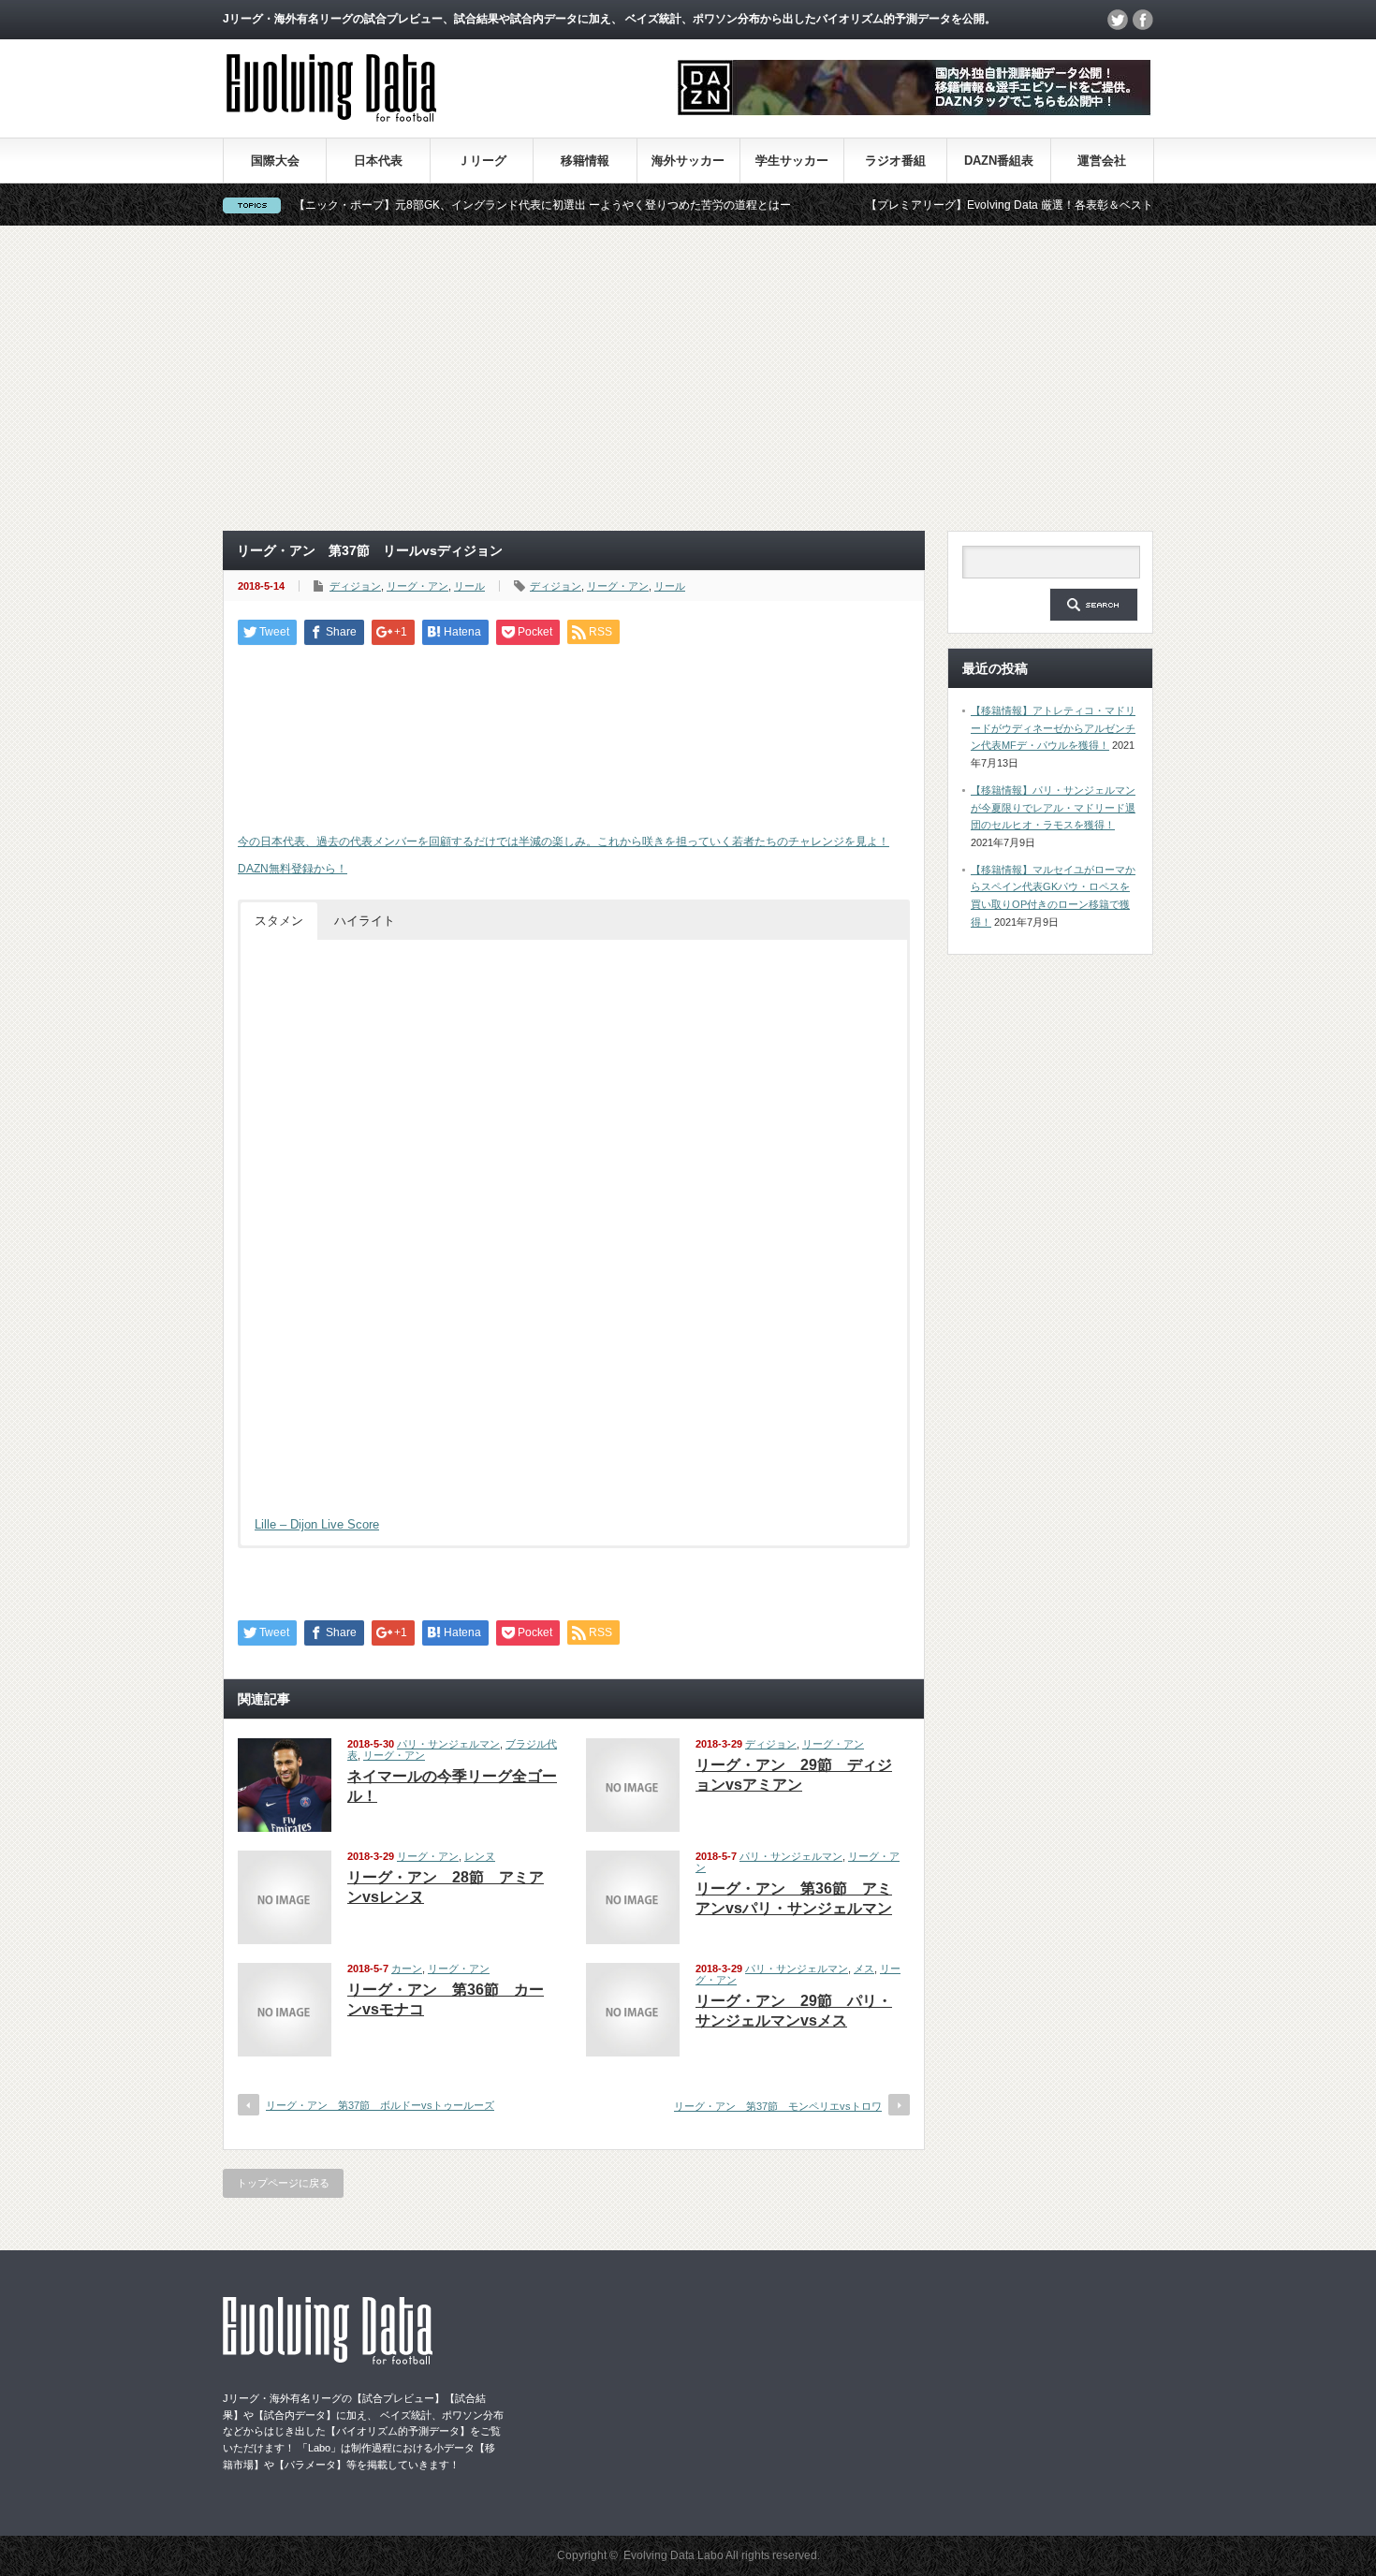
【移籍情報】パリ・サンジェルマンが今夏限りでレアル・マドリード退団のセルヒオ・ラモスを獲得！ (1053, 807)
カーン (407, 1969)
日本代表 (378, 161)
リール (469, 586)
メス (864, 1969)
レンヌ (480, 1856)
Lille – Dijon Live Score (317, 1524)
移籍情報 (585, 161)
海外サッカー (688, 161)
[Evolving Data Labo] (331, 117)
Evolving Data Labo (673, 2555)
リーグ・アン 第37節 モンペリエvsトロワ (778, 2106)
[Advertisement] (688, 378)
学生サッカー (792, 161)
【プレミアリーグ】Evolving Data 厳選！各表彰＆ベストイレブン (966, 205)
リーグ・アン (417, 586)
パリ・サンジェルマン (448, 1744)
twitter (1118, 20)
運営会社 (1102, 161)
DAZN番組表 (999, 161)
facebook (1143, 20)
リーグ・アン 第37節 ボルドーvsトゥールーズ (380, 2105)
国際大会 (275, 161)
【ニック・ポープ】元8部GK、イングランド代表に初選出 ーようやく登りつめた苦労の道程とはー (476, 205)
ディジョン (355, 586)
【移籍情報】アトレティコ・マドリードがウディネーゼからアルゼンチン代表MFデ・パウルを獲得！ (1053, 728)
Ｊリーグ (482, 161)
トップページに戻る (283, 2183)
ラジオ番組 (895, 161)
